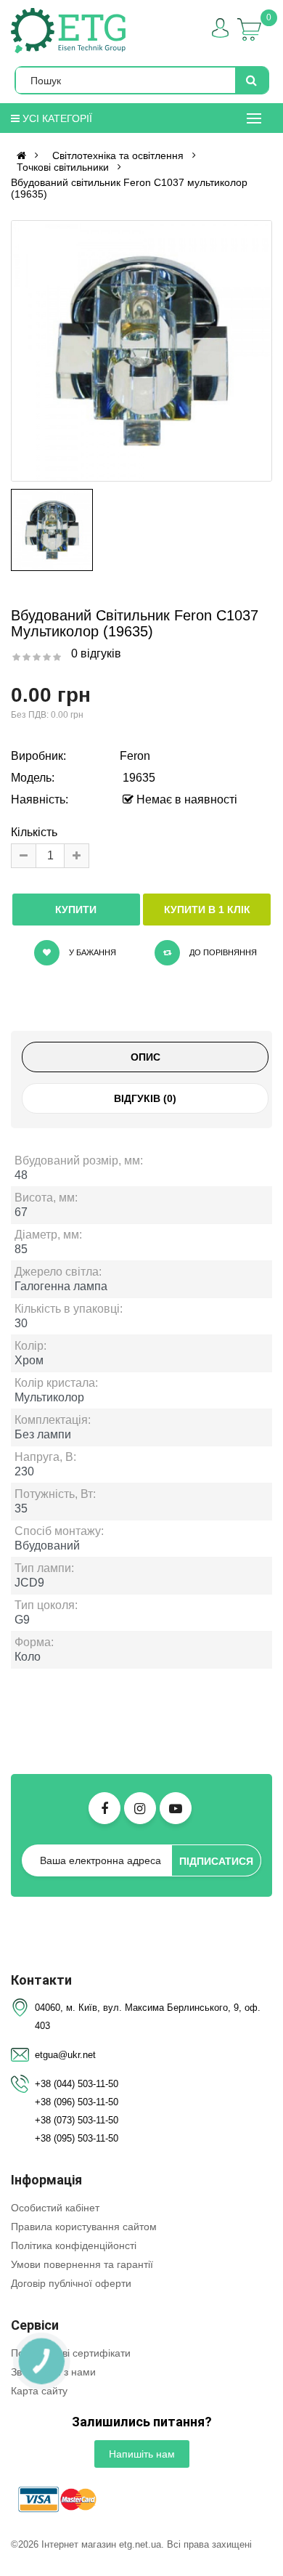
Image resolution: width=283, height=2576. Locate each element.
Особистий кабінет (55, 2208)
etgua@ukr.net (65, 2055)
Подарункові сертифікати (71, 2353)
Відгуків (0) (145, 1098)
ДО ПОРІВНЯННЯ (222, 952)
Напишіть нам (142, 2454)
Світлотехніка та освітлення (118, 155)
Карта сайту (39, 2391)
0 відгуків (96, 653)
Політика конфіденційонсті (74, 2245)
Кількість (34, 832)
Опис (145, 1057)
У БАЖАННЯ (91, 952)
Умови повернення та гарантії (82, 2264)
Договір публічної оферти (71, 2283)
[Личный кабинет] (220, 28)
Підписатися (216, 1861)
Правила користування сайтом (84, 2227)
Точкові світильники (63, 167)
